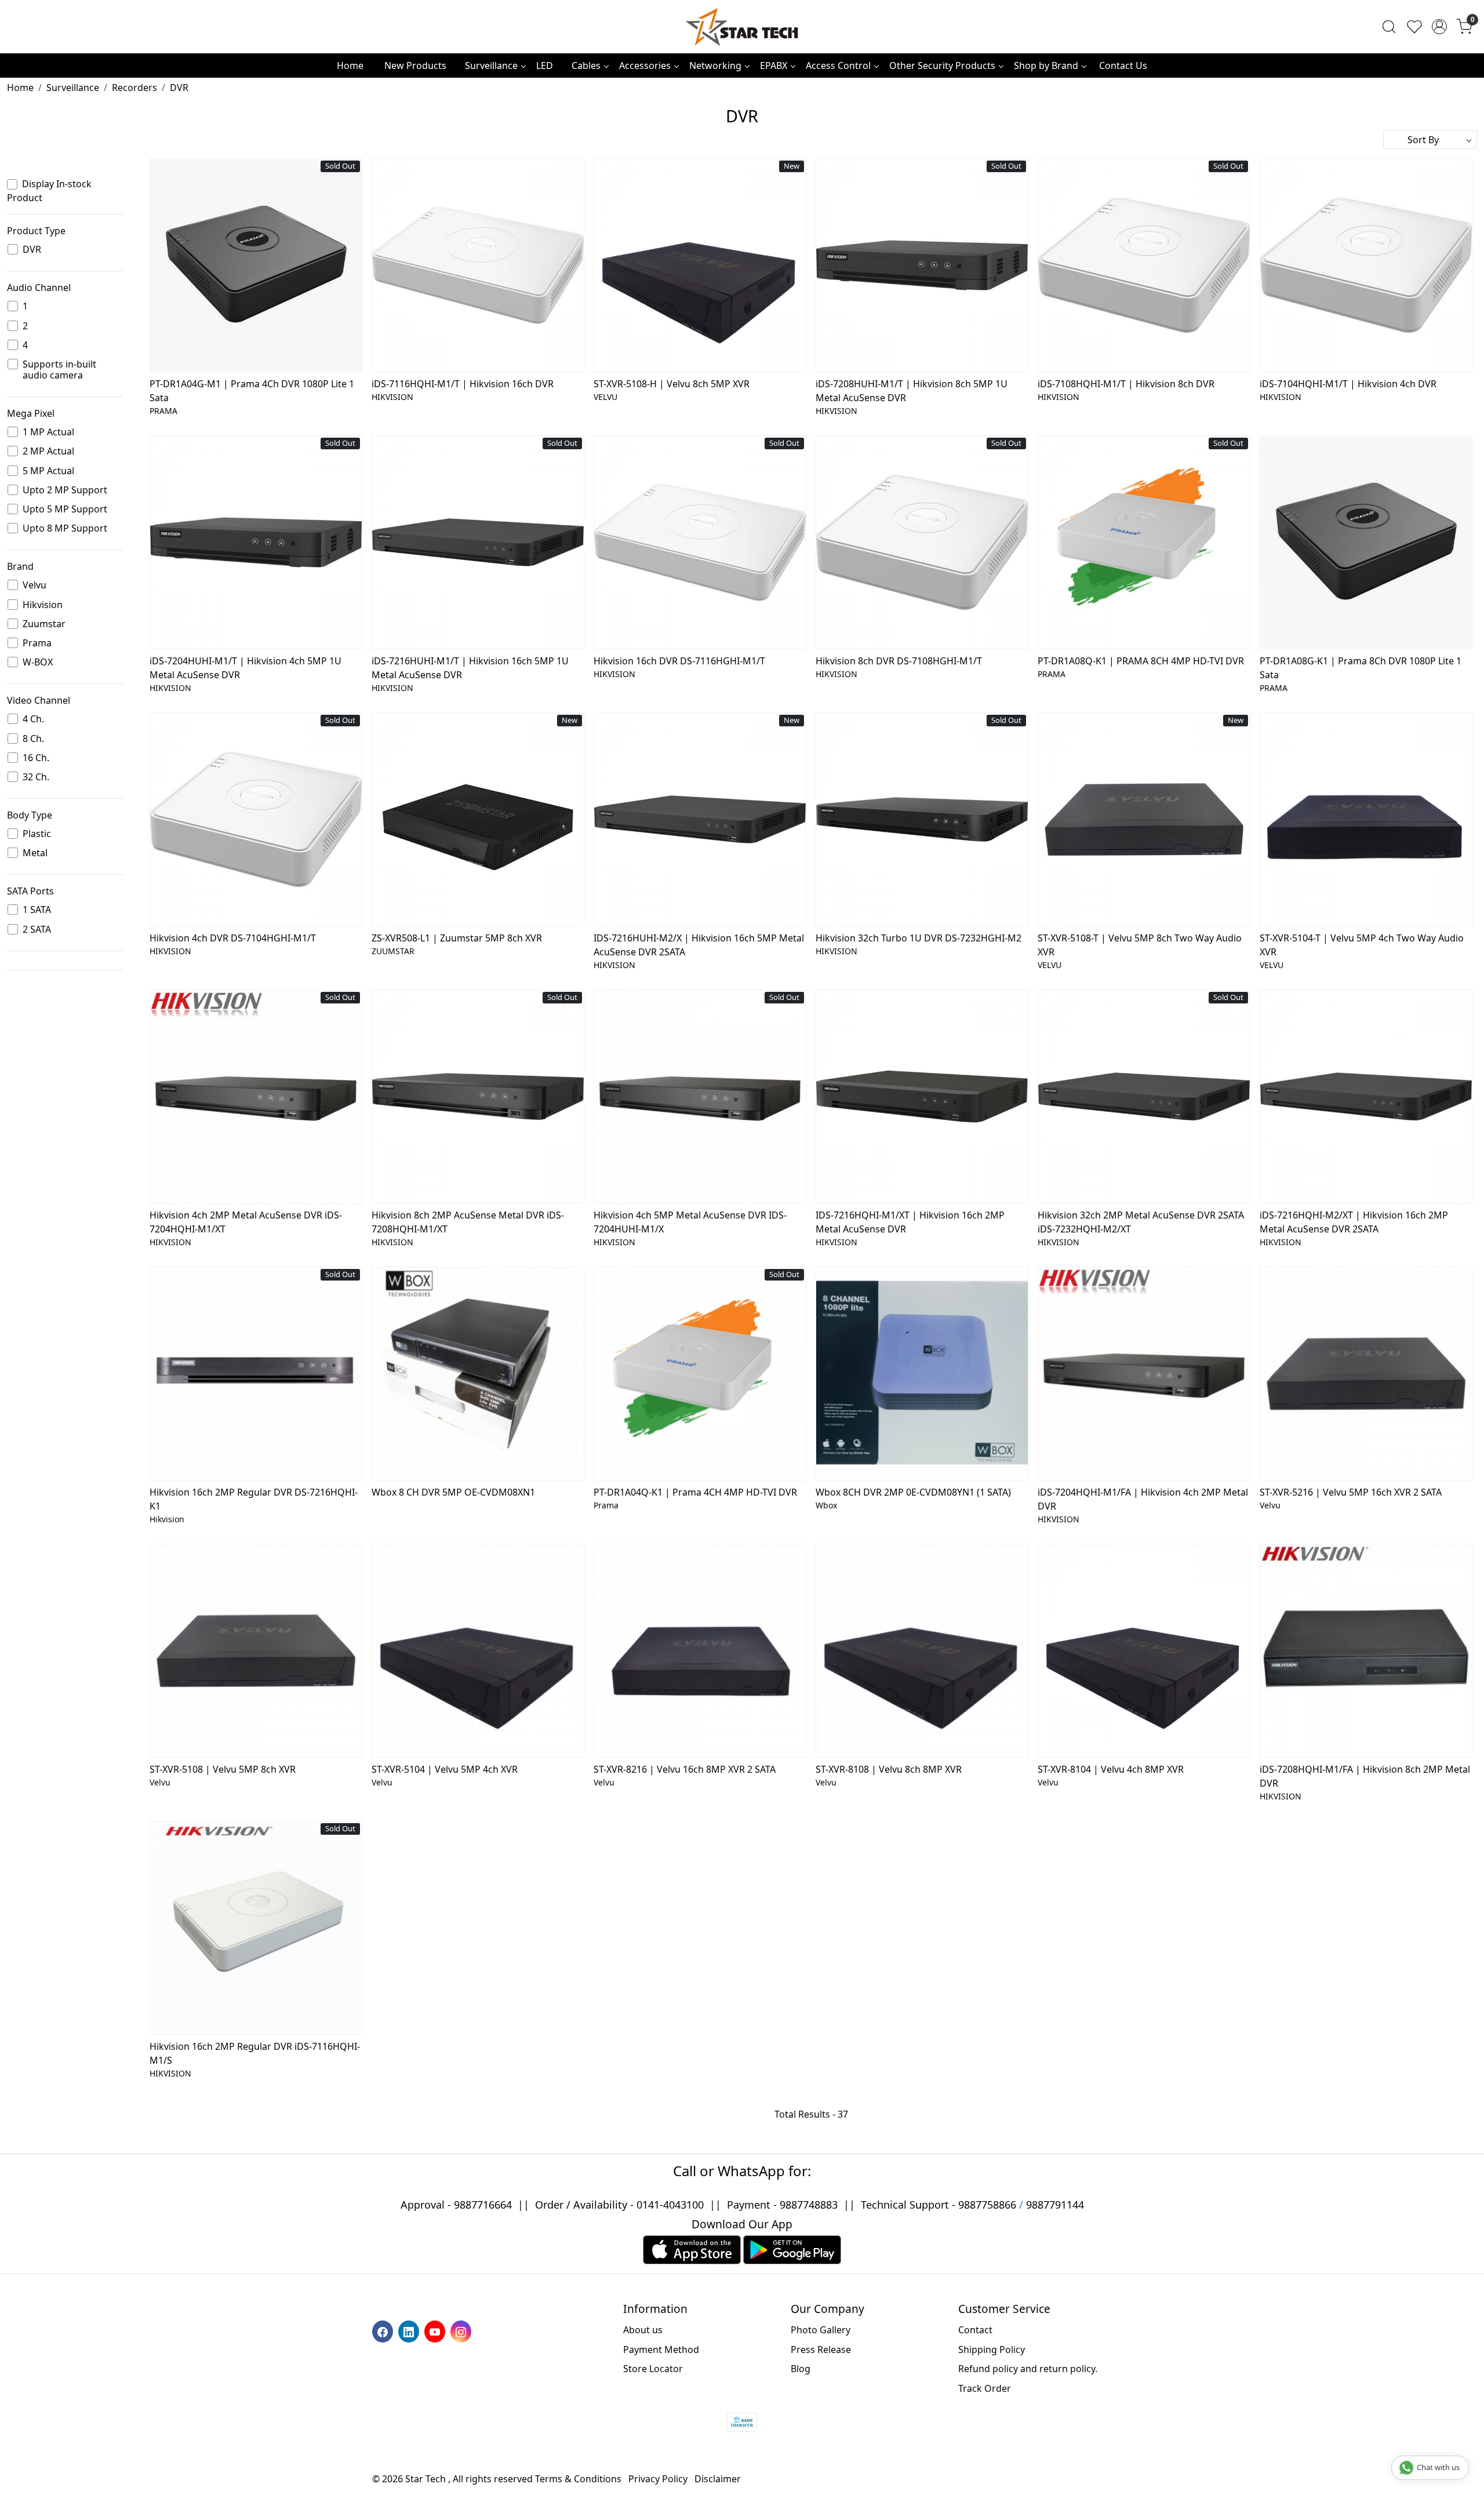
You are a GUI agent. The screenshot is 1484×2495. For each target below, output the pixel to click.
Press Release (821, 2349)
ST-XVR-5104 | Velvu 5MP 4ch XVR (445, 1769)
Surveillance (491, 66)
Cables (586, 66)
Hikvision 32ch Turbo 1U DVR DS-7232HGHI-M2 (919, 938)
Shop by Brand (1046, 66)
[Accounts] (1439, 27)
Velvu (34, 585)
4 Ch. (33, 719)
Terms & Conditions (578, 2479)
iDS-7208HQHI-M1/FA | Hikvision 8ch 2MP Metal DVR (1365, 1776)
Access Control (838, 66)
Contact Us (1123, 66)
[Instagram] (462, 2331)
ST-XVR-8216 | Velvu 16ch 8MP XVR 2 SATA (685, 1769)
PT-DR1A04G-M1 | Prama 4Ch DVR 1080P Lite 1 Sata (252, 391)
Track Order (985, 2388)
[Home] (742, 27)
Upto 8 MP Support (65, 528)
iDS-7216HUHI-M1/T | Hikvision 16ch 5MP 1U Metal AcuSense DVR (470, 668)
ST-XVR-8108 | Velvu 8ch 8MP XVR (889, 1769)
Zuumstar (44, 624)
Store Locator (653, 2369)
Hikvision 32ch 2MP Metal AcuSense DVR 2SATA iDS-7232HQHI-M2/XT (1141, 1222)
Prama (37, 643)
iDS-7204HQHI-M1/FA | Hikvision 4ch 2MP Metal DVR (1143, 1499)
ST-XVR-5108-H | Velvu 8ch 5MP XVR (672, 384)
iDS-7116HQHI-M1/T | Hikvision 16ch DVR (463, 384)
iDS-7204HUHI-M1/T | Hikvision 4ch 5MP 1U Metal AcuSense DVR (245, 668)
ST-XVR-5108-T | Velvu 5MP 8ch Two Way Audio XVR (1140, 945)
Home (350, 66)
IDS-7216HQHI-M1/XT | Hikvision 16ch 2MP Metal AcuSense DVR (910, 1222)
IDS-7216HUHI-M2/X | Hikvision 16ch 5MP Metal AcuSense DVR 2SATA (699, 945)
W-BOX (38, 662)
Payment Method (661, 2349)
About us (643, 2330)
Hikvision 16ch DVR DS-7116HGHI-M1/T (679, 661)
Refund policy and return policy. (1028, 2369)
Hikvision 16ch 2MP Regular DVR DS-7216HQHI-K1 (254, 1499)
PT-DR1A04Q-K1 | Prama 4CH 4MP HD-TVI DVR (695, 1492)
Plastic (37, 834)
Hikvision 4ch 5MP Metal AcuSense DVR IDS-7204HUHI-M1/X (690, 1222)
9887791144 (1055, 2205)
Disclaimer (718, 2479)
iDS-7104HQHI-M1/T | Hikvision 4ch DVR (1348, 384)
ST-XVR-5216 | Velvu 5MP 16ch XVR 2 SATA (1351, 1492)
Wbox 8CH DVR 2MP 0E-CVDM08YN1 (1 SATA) (913, 1492)
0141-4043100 (670, 2205)
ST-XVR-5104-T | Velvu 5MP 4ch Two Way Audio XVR (1362, 945)
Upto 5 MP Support (65, 509)
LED (545, 66)
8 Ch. (33, 739)
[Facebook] (384, 2331)
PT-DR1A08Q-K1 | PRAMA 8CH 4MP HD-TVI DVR (1141, 661)
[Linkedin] (410, 2331)
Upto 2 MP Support (65, 490)
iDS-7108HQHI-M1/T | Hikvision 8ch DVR (1126, 384)
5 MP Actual (48, 471)
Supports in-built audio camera (59, 370)
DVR (32, 250)
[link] (1389, 27)
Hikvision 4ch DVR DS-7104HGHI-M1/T (233, 938)
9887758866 (987, 2205)
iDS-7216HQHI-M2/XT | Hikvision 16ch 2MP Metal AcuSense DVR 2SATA (1354, 1222)
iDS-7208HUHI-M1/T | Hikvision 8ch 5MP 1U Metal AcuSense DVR (912, 391)
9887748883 (809, 2205)
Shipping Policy (992, 2349)
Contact (975, 2330)
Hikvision (43, 605)
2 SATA (37, 930)
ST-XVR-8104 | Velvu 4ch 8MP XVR (1111, 1769)
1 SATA (37, 910)
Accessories (645, 66)
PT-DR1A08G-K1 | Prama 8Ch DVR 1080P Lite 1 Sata (1361, 668)
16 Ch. (36, 758)
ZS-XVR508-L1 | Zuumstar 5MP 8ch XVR (457, 938)
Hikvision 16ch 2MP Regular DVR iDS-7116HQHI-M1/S (255, 2053)
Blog (801, 2369)
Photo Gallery (821, 2330)
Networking (715, 66)
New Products (415, 66)
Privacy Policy (658, 2479)
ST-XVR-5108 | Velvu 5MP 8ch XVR (223, 1769)
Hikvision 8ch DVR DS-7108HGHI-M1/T (899, 661)
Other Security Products (942, 66)
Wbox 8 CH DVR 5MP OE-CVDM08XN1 (453, 1492)
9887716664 (483, 2205)
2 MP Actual (48, 451)
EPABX (774, 66)
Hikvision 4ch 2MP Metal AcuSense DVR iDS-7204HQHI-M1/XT (246, 1222)
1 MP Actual (48, 432)
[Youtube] (436, 2331)
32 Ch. (36, 777)
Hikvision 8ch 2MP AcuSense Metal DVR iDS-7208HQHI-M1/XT (468, 1222)
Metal (35, 853)
